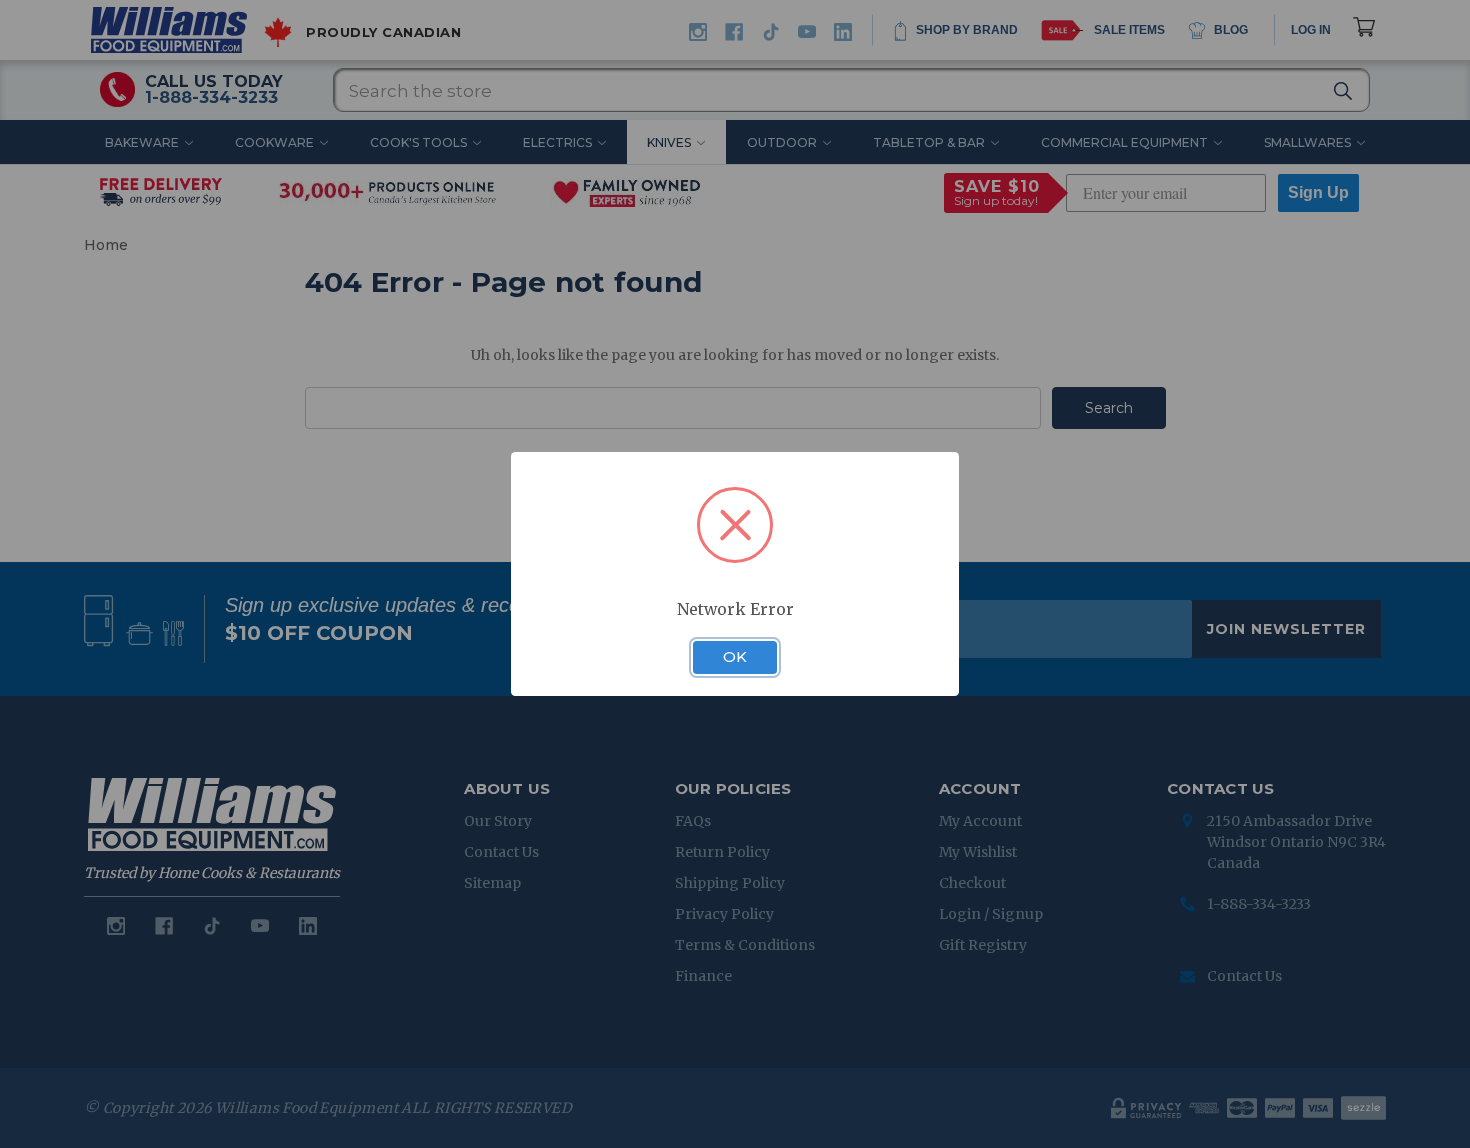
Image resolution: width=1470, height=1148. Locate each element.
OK (735, 657)
